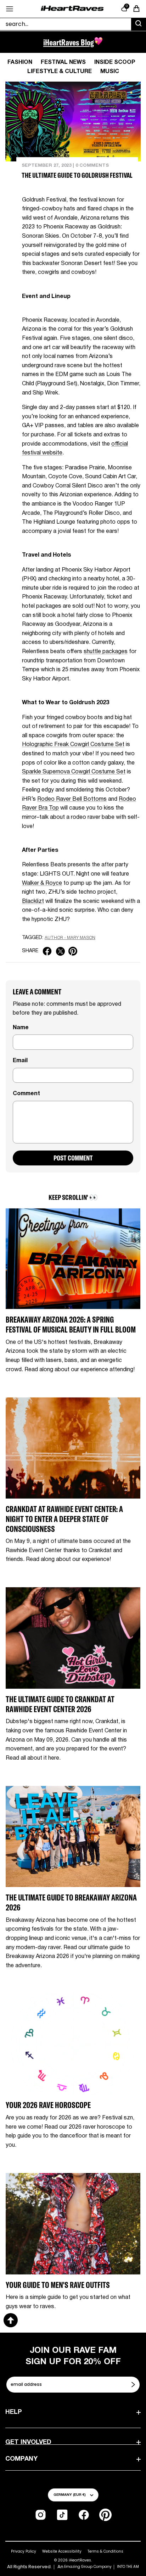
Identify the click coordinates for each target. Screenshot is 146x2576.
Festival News (63, 62)
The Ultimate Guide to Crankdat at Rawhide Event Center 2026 (60, 1704)
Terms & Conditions (105, 2551)
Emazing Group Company (88, 2567)
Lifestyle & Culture (60, 72)
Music (110, 72)
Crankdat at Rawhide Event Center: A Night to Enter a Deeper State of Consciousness (64, 1519)
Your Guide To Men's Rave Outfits (58, 2285)
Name (21, 1028)
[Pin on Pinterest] (73, 951)
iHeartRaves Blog (69, 42)
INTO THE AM (128, 2567)
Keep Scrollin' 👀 (73, 1197)
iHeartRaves (80, 2560)
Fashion (20, 62)
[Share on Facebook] (47, 951)
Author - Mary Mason (70, 938)
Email (20, 1061)
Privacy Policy (24, 2551)
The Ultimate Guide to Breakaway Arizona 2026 (71, 1902)
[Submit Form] (134, 2384)
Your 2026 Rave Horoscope (48, 2105)
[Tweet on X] (60, 951)
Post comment (73, 1158)
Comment (26, 1094)
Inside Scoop (115, 62)
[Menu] (10, 9)
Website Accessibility (62, 2551)
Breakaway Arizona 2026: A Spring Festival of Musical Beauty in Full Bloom (71, 1325)
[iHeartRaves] (72, 9)
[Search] (139, 24)
